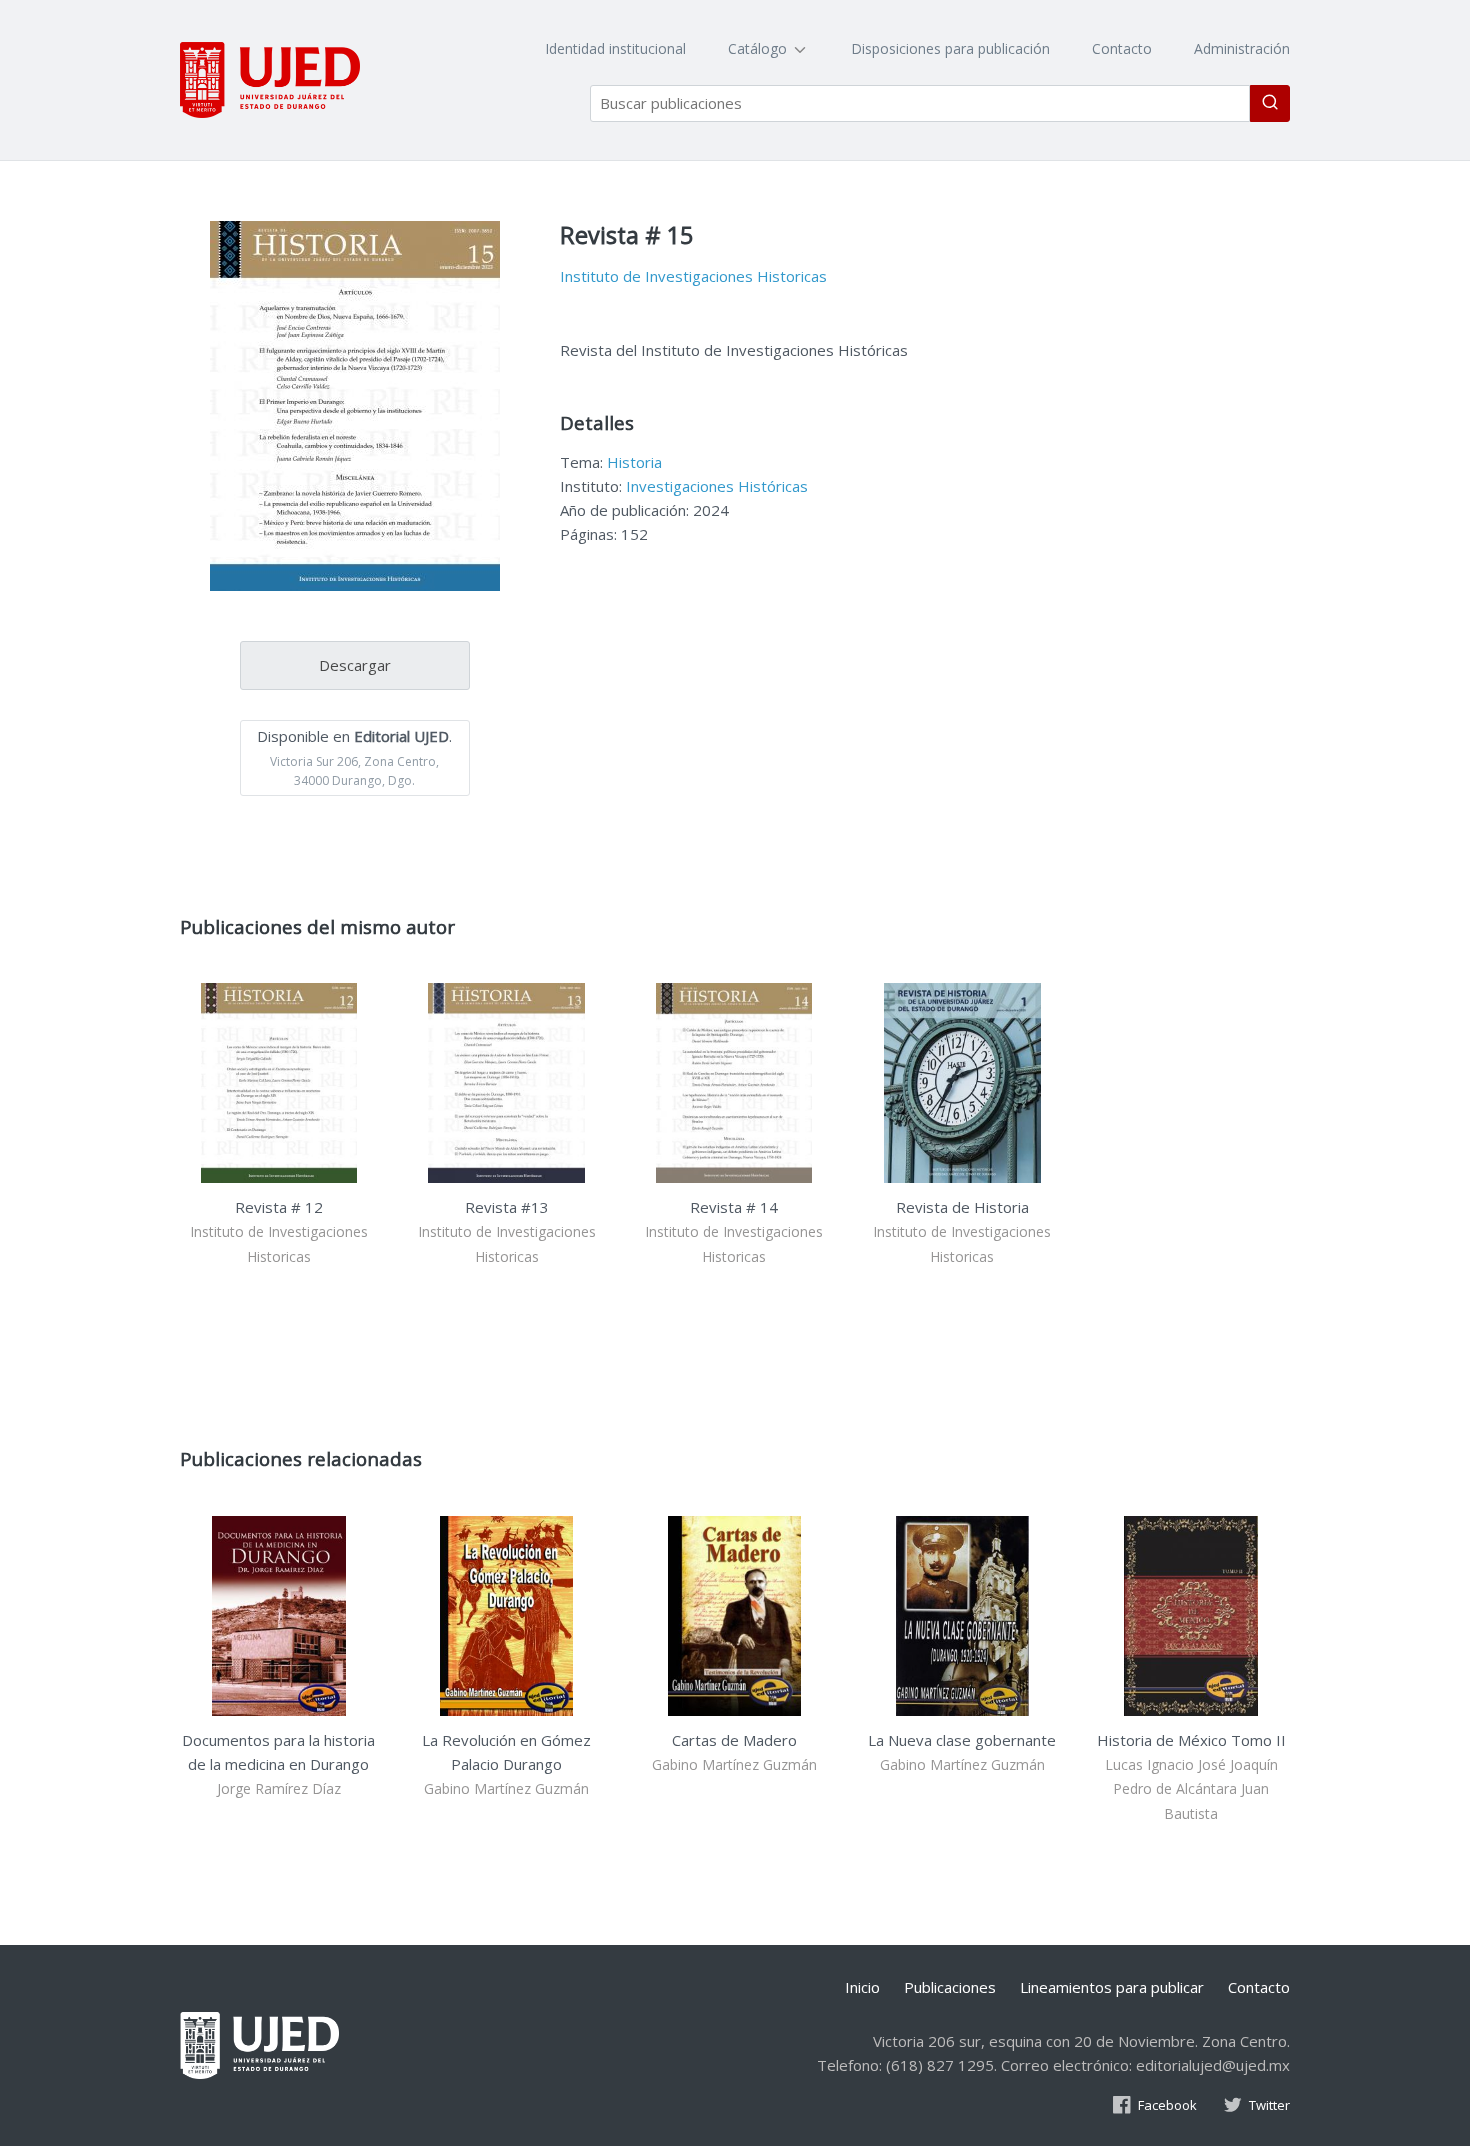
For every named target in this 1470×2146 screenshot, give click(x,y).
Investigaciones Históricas (717, 486)
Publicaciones (950, 1987)
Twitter (1269, 2105)
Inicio (862, 1987)
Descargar (355, 665)
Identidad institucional (615, 48)
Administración (1242, 48)
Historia (634, 462)
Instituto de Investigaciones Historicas (693, 276)
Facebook (1167, 2105)
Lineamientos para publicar (1112, 1987)
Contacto (1122, 48)
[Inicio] (270, 80)
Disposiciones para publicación (950, 48)
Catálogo (759, 48)
